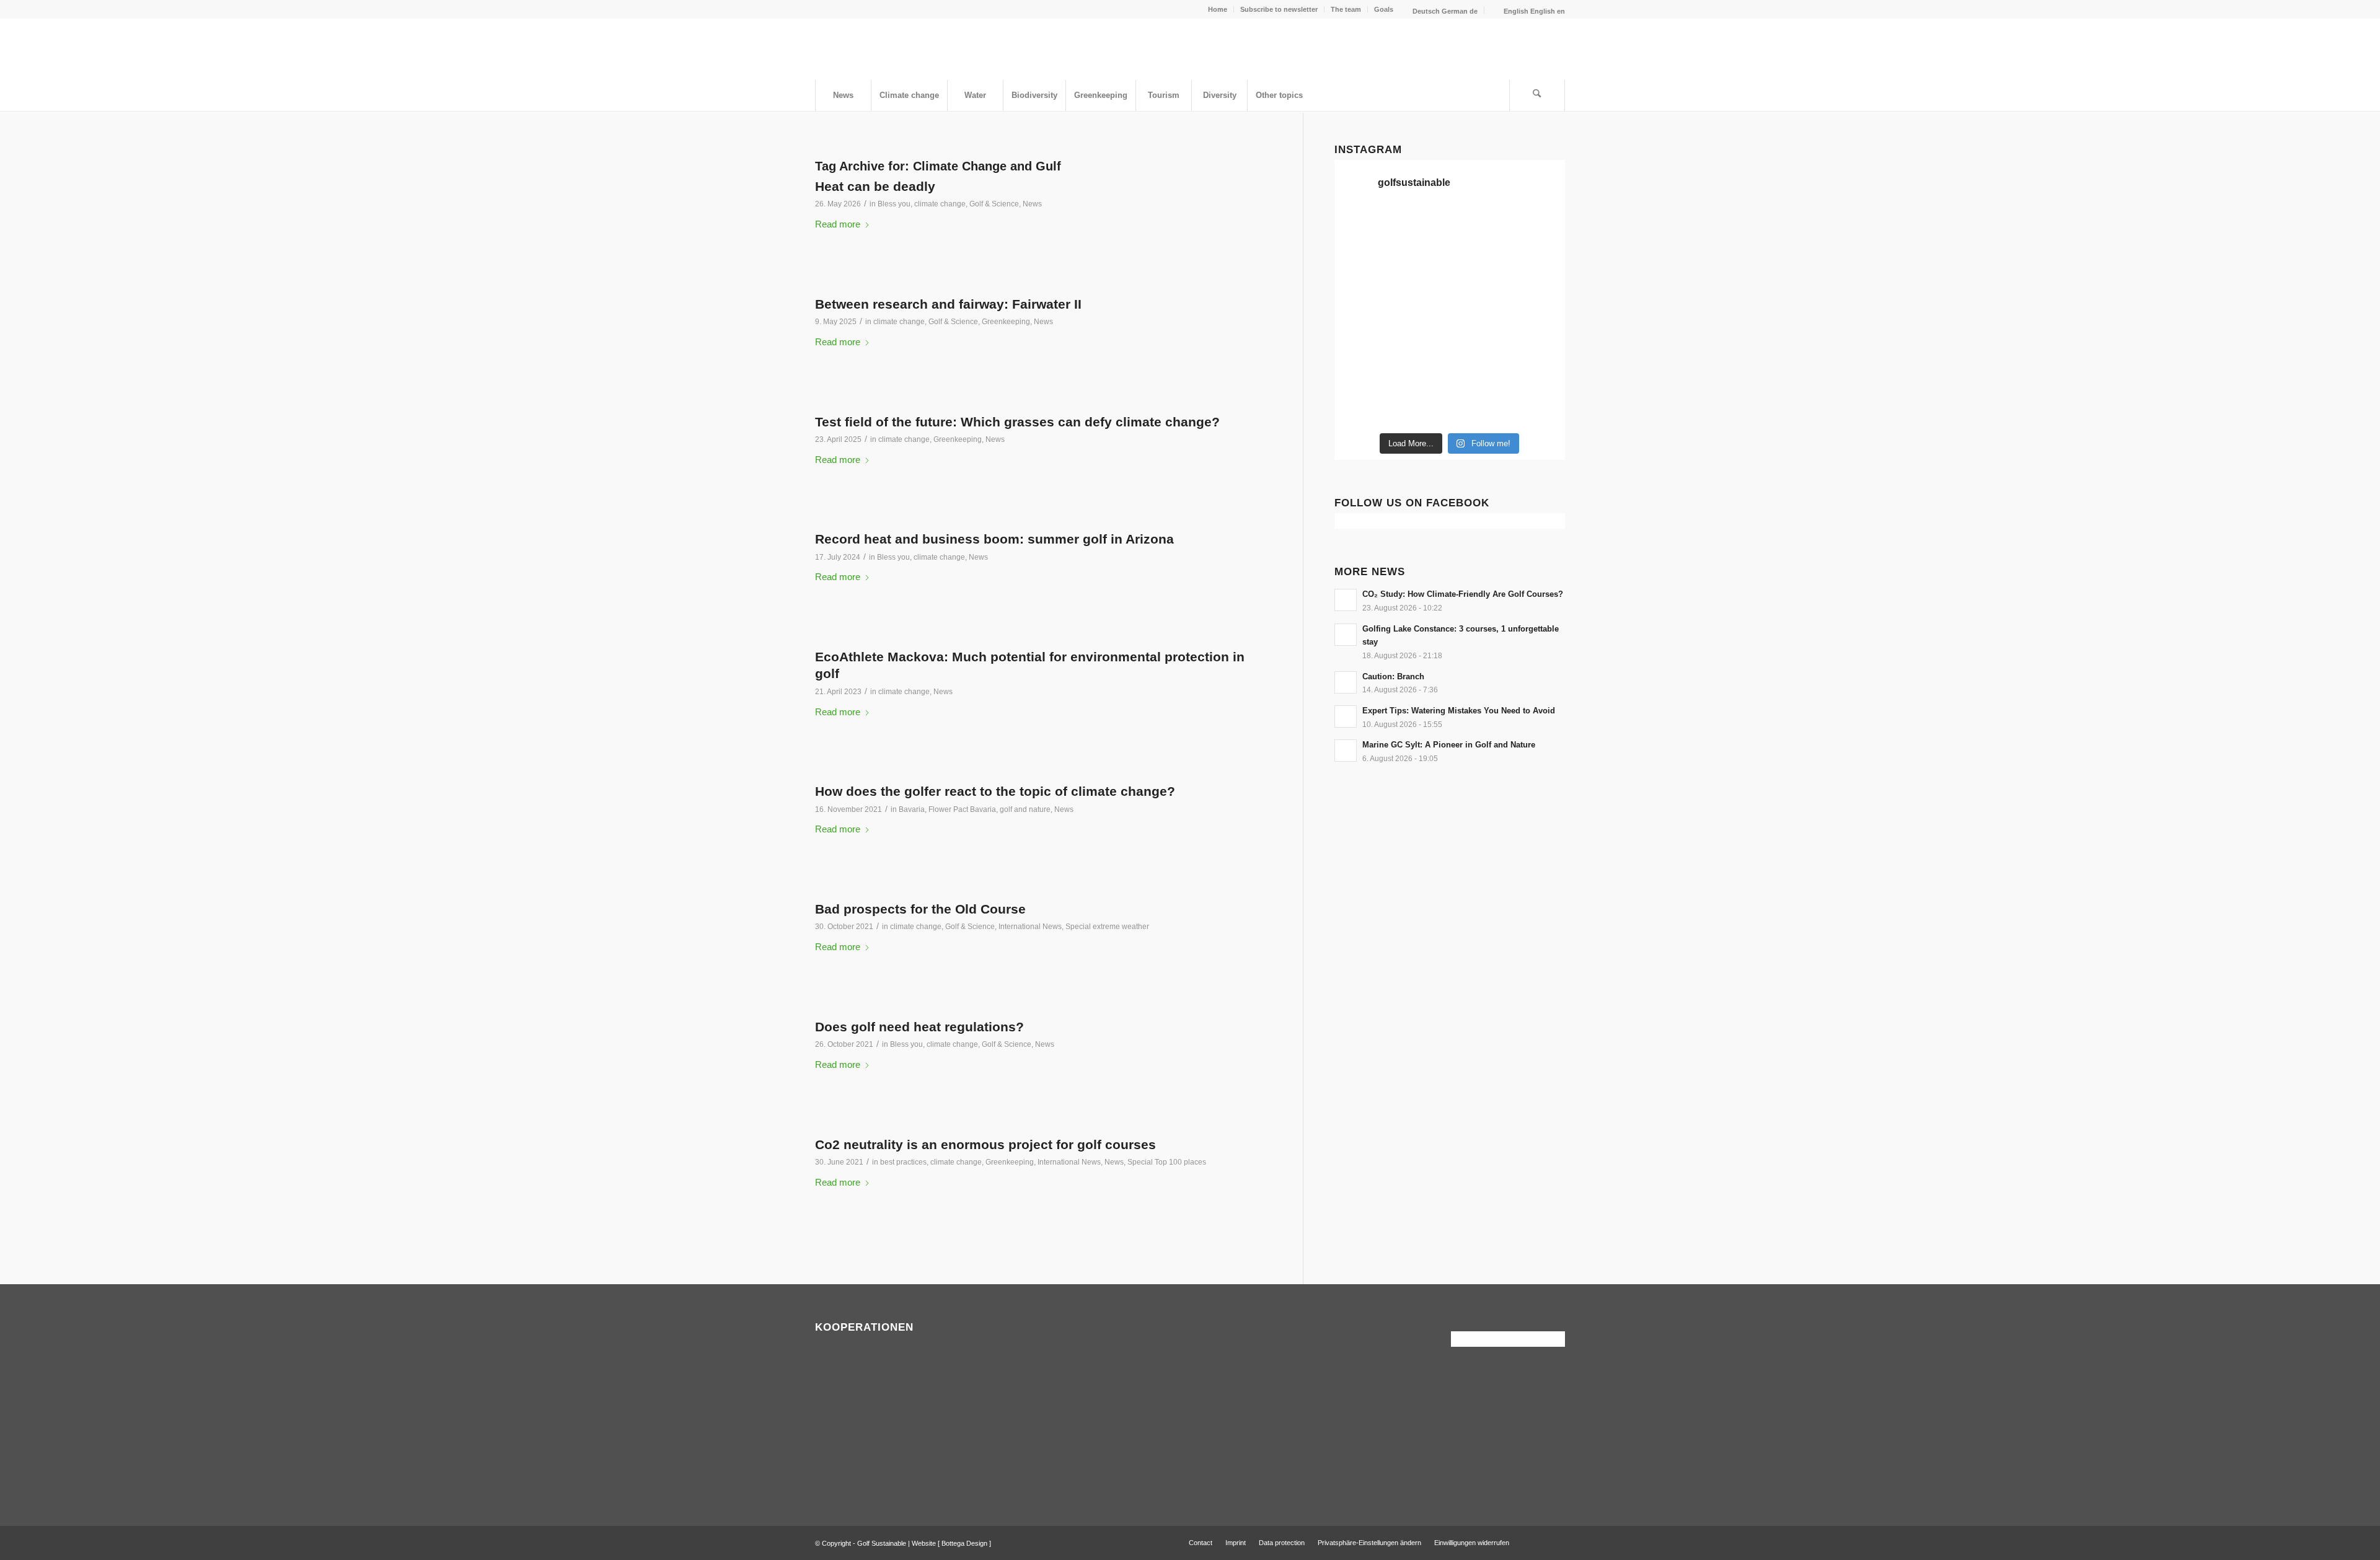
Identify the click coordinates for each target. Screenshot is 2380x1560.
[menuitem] (1218, 9)
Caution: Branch (1393, 676)
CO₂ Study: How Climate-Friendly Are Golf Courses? (1463, 594)
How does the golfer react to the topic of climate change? (995, 791)
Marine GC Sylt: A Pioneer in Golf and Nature (1449, 745)
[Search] (1537, 95)
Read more (838, 224)
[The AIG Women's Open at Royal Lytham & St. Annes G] (1420, 264)
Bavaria (912, 809)
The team (1346, 9)
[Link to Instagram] (1556, 1542)
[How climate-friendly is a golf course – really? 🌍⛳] (1361, 228)
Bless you (894, 204)
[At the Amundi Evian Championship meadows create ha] (1538, 300)
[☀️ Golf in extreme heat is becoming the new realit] (1538, 372)
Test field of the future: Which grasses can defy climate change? (1017, 422)
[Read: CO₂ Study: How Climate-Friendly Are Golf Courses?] (1346, 600)
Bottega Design (964, 1543)
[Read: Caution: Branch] (1346, 682)
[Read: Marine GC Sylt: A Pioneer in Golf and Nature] (1346, 751)
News (1032, 204)
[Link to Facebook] (1537, 1542)
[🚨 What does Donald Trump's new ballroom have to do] (1538, 408)
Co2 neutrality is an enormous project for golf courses (985, 1144)
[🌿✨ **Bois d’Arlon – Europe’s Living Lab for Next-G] (1420, 408)
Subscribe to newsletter (1279, 9)
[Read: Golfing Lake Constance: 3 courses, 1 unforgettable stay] (1346, 635)
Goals (1384, 9)
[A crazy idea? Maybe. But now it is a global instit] (1361, 300)
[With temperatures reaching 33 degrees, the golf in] (1538, 264)
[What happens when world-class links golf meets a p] (1479, 336)
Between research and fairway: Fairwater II (948, 304)
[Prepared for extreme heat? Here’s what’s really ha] (1420, 336)
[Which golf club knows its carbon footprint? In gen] (1479, 372)
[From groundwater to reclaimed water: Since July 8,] (1479, 300)
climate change (940, 204)
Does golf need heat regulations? (919, 1027)
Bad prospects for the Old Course (920, 909)
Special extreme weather (1107, 927)
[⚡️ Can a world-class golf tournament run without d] (1420, 300)
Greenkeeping (1006, 322)
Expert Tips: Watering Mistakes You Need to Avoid (1459, 711)
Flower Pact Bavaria (962, 809)
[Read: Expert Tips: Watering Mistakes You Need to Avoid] (1346, 716)
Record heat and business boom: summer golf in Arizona (994, 539)
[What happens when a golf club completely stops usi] (1479, 408)
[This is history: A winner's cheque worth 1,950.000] (1361, 336)
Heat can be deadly (875, 186)
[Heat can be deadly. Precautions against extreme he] (1538, 228)
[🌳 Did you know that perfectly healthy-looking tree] (1479, 228)
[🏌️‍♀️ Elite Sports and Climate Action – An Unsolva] (1420, 372)
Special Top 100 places (1167, 1162)
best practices (903, 1162)
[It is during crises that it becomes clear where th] (1361, 264)
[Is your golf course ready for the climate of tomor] (1538, 336)
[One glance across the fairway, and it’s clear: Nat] (1361, 408)
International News (1030, 927)
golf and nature (1025, 809)
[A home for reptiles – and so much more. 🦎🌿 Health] (1479, 264)
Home (1218, 9)
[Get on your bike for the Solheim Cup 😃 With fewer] (1361, 372)
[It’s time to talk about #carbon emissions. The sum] (1420, 228)
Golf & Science (994, 204)
